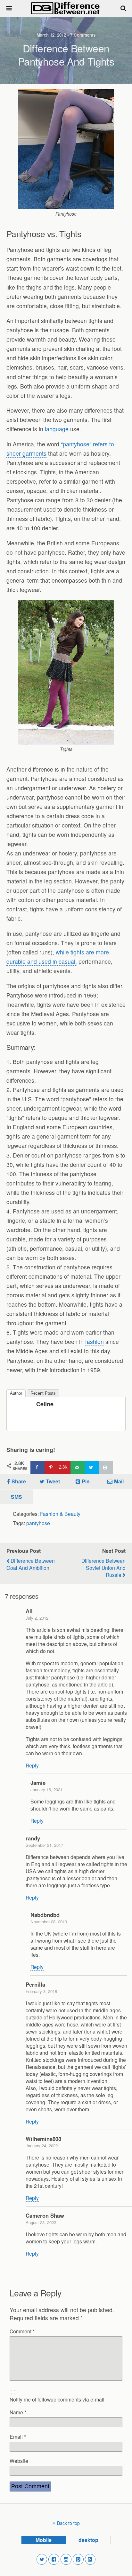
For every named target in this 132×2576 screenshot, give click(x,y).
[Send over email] (78, 1467)
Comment (22, 2331)
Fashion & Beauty (60, 1514)
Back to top (68, 2523)
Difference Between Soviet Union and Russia (103, 1568)
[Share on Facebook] (37, 1467)
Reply (32, 1765)
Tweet (53, 1481)
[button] (42, 2559)
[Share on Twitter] (92, 1467)
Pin (86, 1481)
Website (19, 2461)
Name (18, 2412)
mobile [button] (44, 2540)
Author (16, 1393)
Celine (45, 1404)
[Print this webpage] (106, 1467)
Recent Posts (43, 1393)
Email (18, 2437)
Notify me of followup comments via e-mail (57, 2399)
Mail (119, 1481)
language (57, 429)
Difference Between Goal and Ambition (31, 1564)
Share (19, 1481)
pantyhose (38, 1523)
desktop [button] (88, 2540)
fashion (95, 1342)
